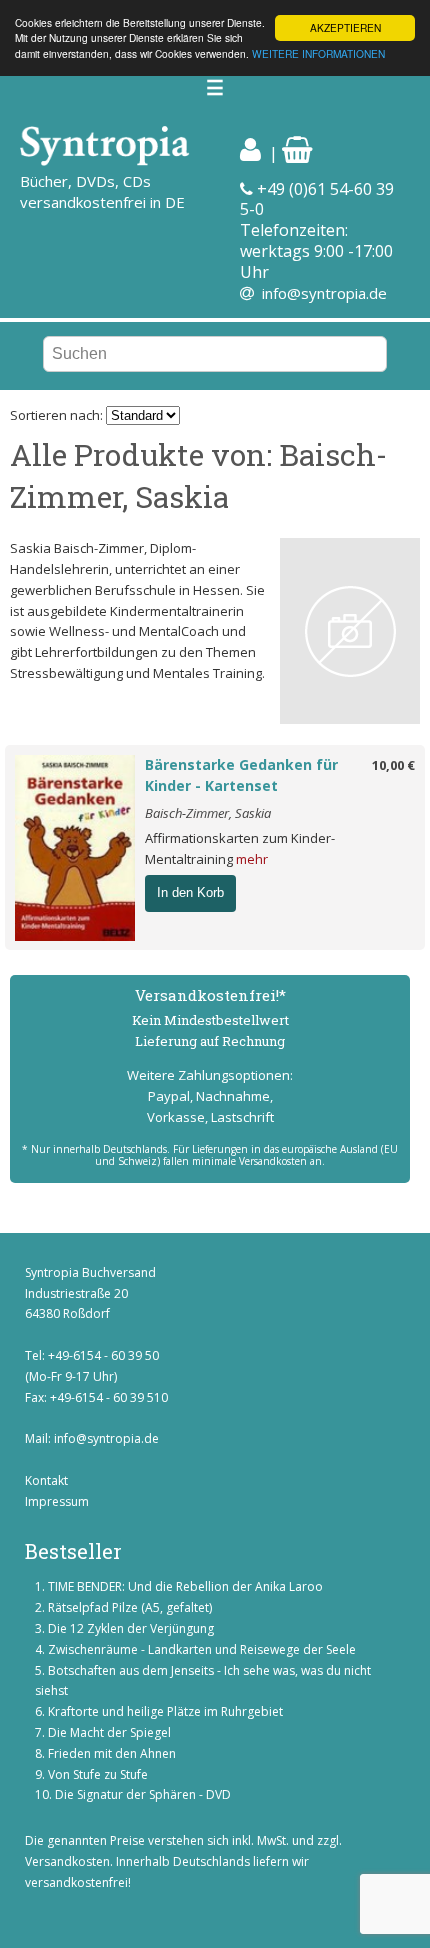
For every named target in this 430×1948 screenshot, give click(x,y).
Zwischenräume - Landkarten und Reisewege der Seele (202, 1649)
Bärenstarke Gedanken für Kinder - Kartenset (241, 775)
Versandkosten (67, 1861)
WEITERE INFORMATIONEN (318, 53)
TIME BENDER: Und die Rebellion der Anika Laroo (185, 1586)
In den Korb (190, 892)
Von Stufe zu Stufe (98, 1774)
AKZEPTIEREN (345, 27)
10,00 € (393, 765)
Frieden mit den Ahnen (112, 1753)
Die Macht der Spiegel (109, 1732)
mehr (252, 859)
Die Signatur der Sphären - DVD (143, 1794)
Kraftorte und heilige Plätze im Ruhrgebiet (165, 1711)
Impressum (57, 1501)
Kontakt (46, 1480)
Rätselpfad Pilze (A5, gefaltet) (130, 1607)
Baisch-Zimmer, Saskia (208, 813)
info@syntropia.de (324, 293)
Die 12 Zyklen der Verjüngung (131, 1628)
